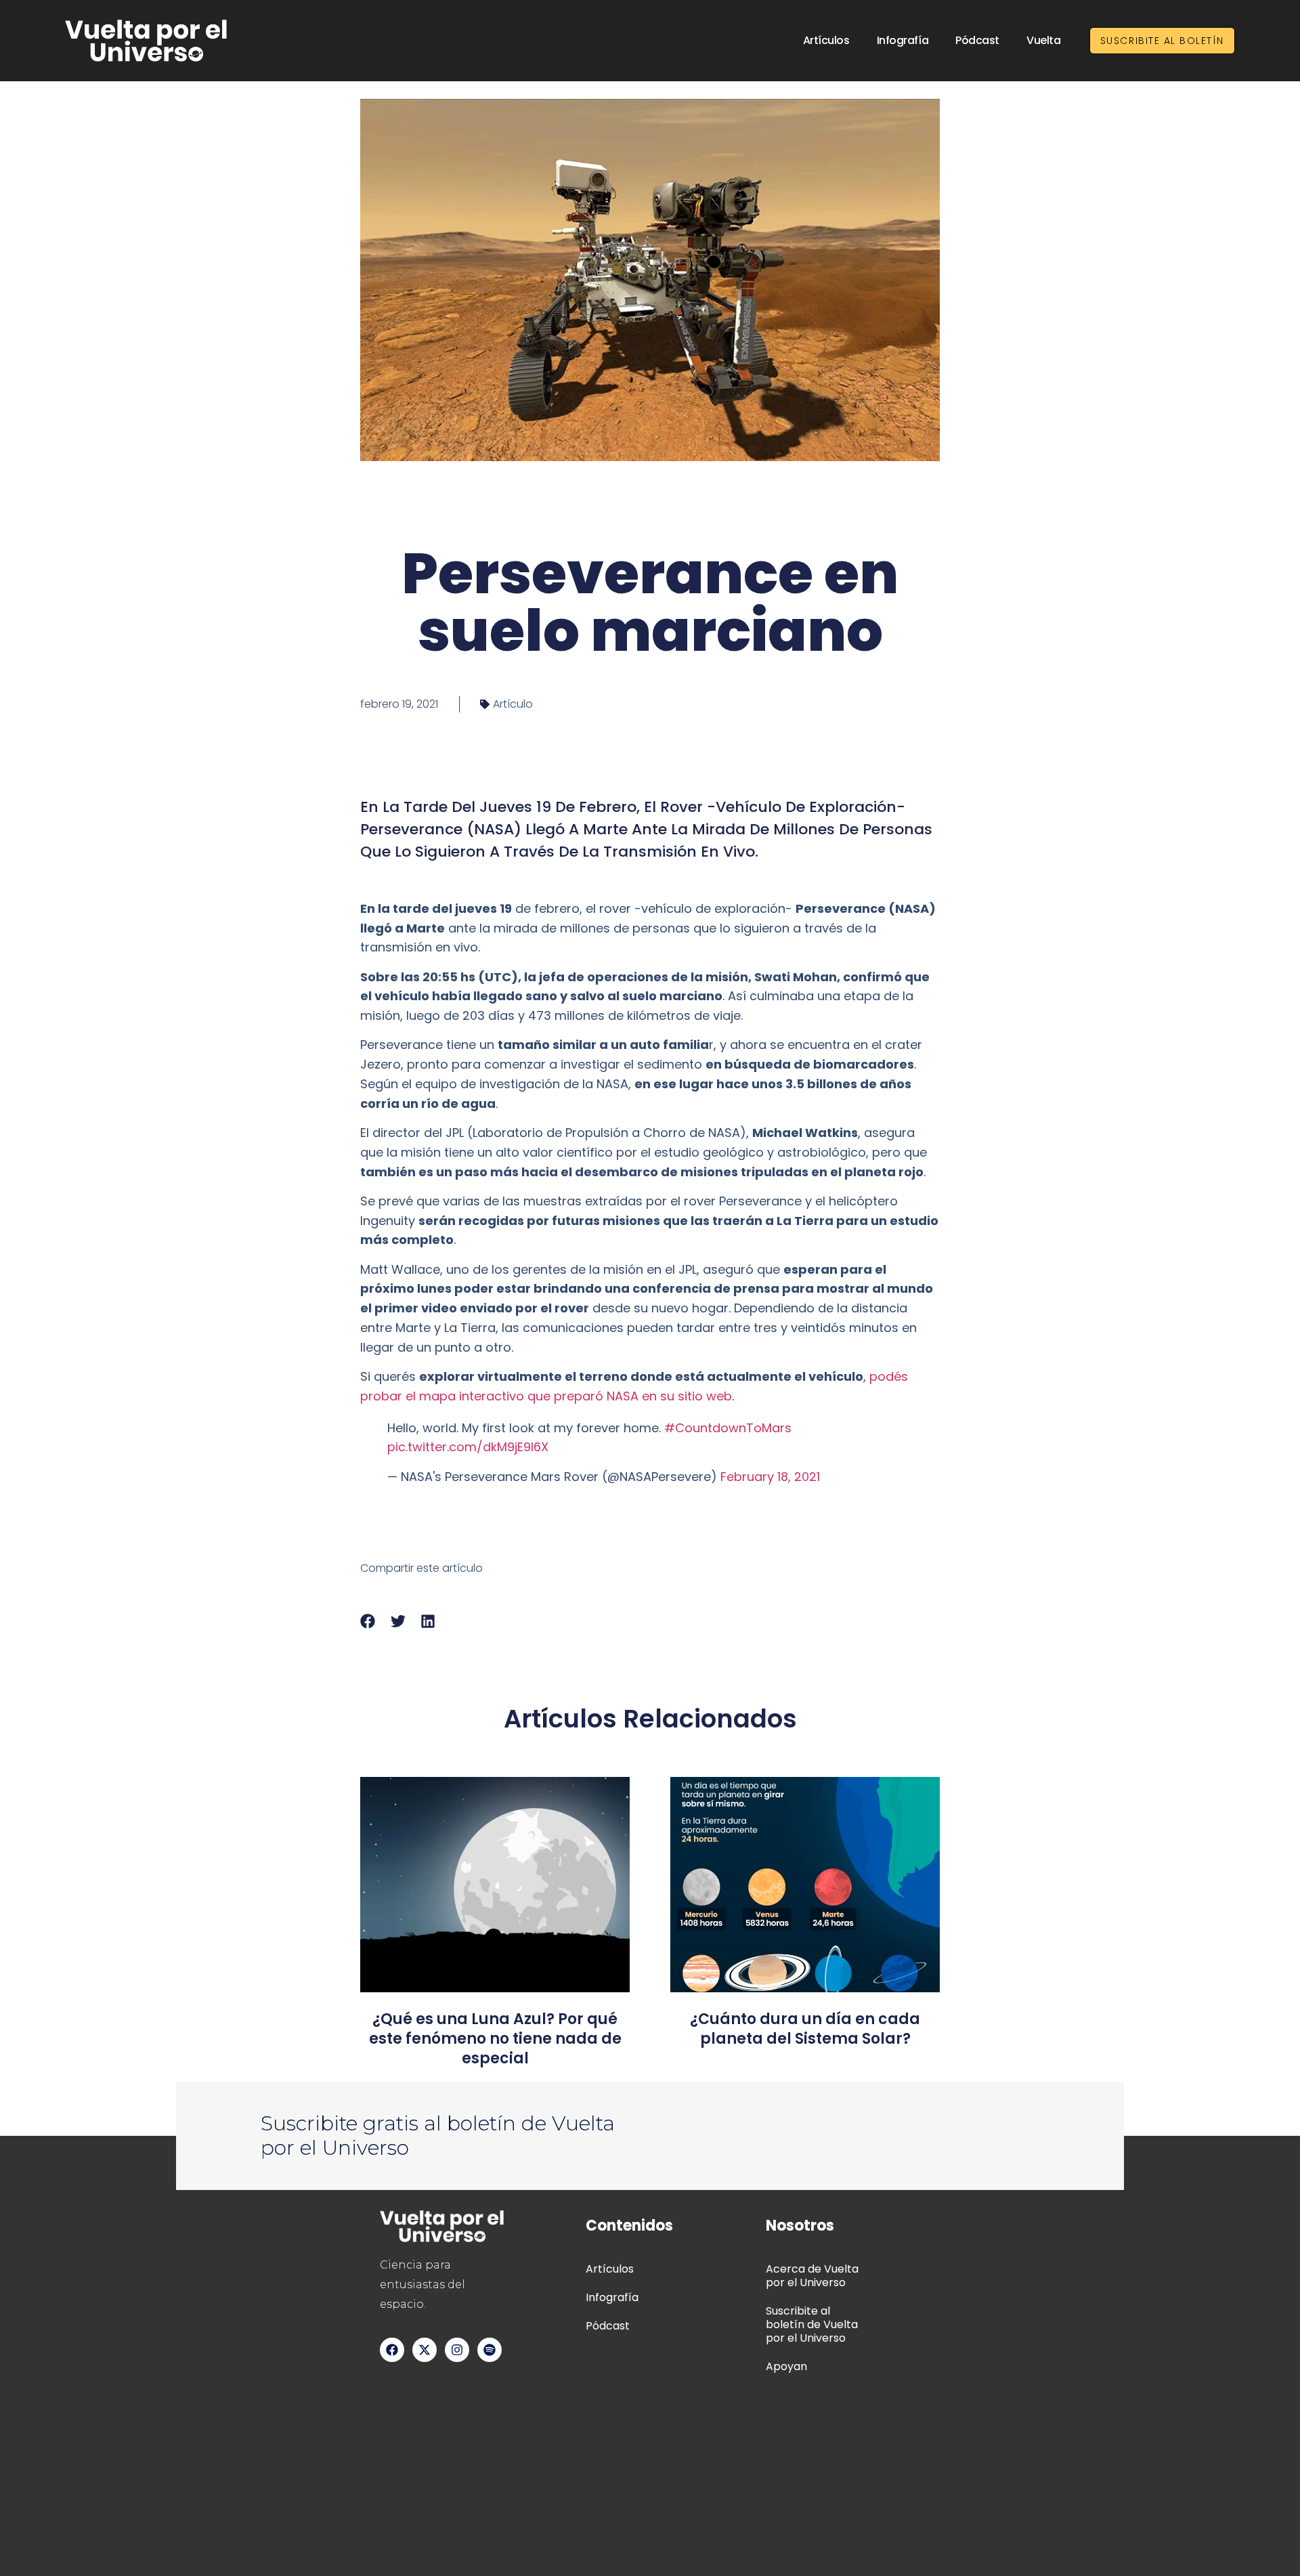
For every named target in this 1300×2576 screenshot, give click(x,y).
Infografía (903, 40)
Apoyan (786, 2366)
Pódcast (977, 40)
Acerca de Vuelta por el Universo (812, 2276)
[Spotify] (490, 2350)
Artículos (826, 40)
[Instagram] (457, 2350)
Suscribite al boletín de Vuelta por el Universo (812, 2324)
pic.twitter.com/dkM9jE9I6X (468, 1447)
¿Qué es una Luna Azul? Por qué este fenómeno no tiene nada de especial (495, 2039)
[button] (368, 1622)
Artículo (513, 704)
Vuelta (1043, 40)
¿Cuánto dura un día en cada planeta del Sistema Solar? (805, 2029)
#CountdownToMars (728, 1428)
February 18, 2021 (770, 1477)
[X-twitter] (425, 2350)
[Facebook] (392, 2350)
